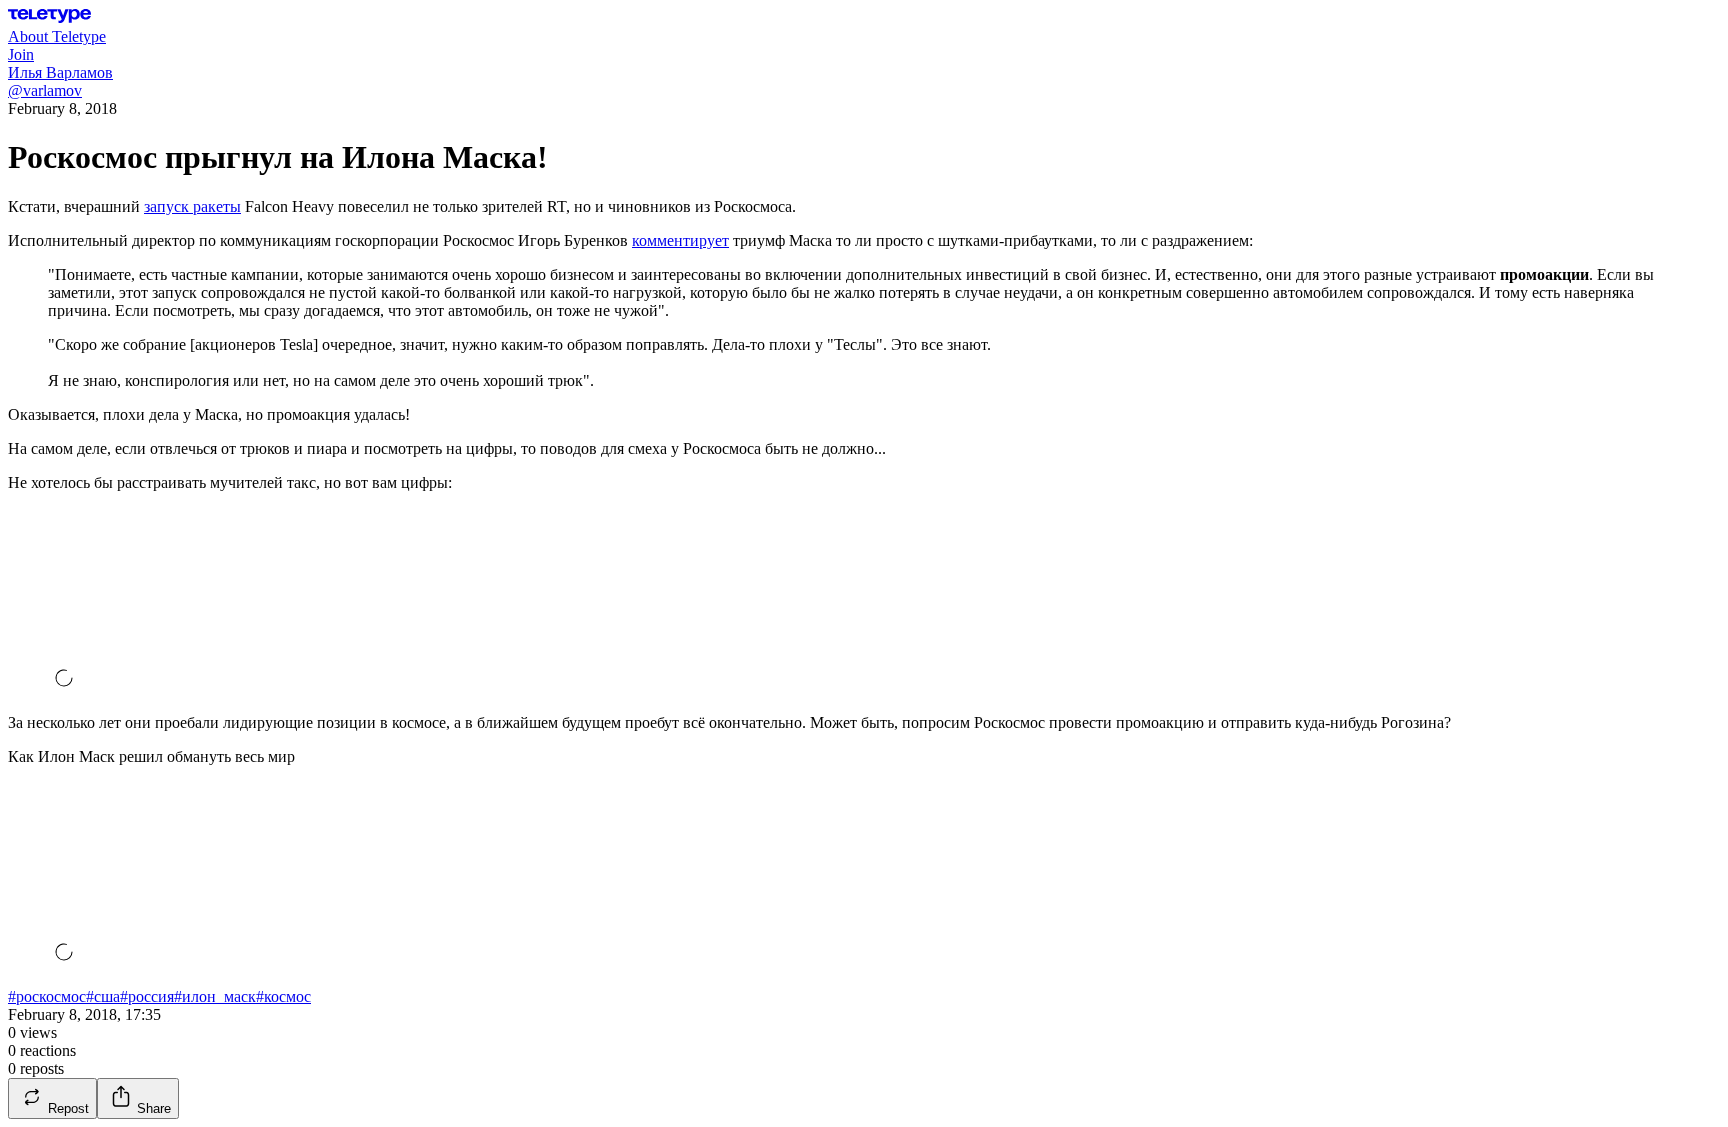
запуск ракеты (192, 206)
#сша (103, 996)
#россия (147, 996)
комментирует (680, 240)
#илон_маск (215, 996)
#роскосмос (47, 996)
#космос (283, 996)
